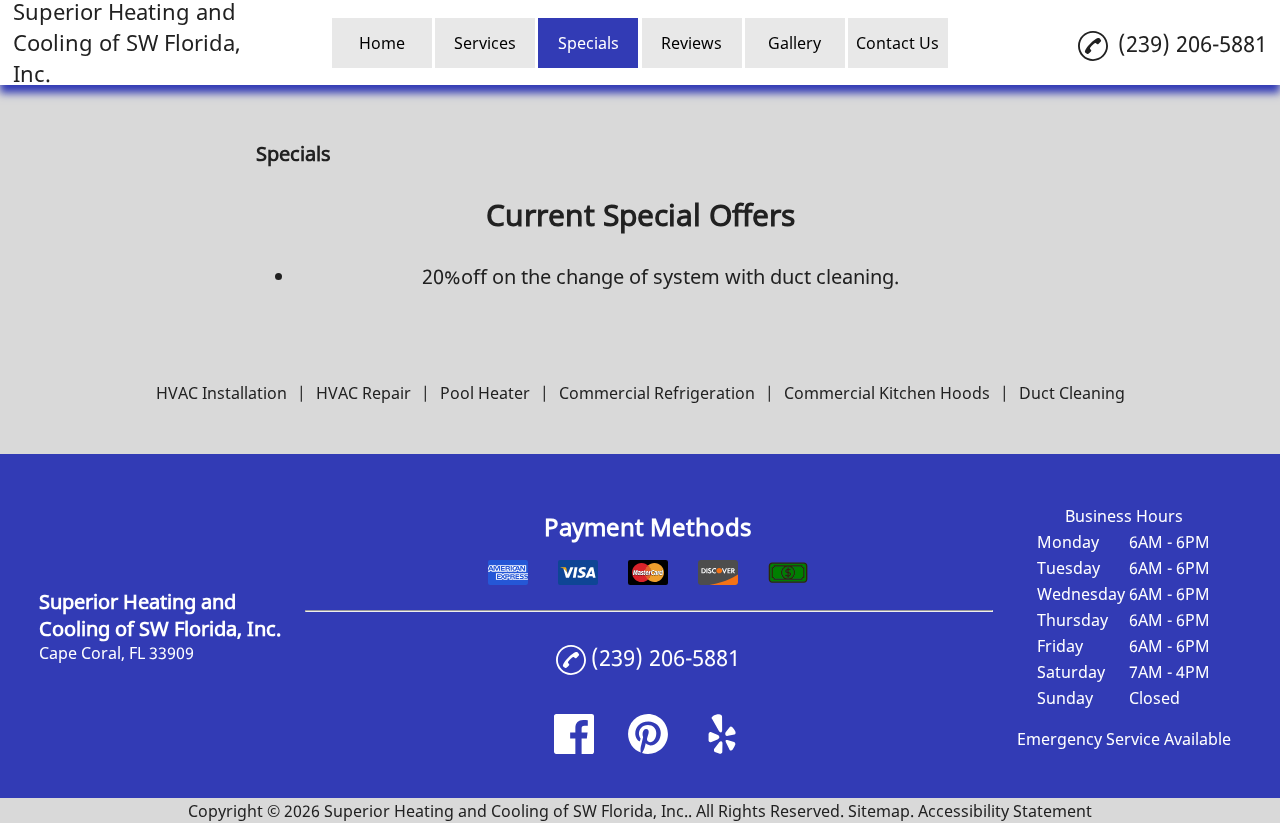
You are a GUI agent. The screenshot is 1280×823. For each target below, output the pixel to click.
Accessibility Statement (1005, 811)
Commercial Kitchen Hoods (887, 393)
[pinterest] (648, 748)
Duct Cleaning (1072, 393)
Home (382, 43)
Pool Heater (485, 393)
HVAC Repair (363, 393)
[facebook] (574, 748)
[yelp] (722, 748)
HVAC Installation (221, 393)
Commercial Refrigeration (657, 393)
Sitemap (879, 811)
